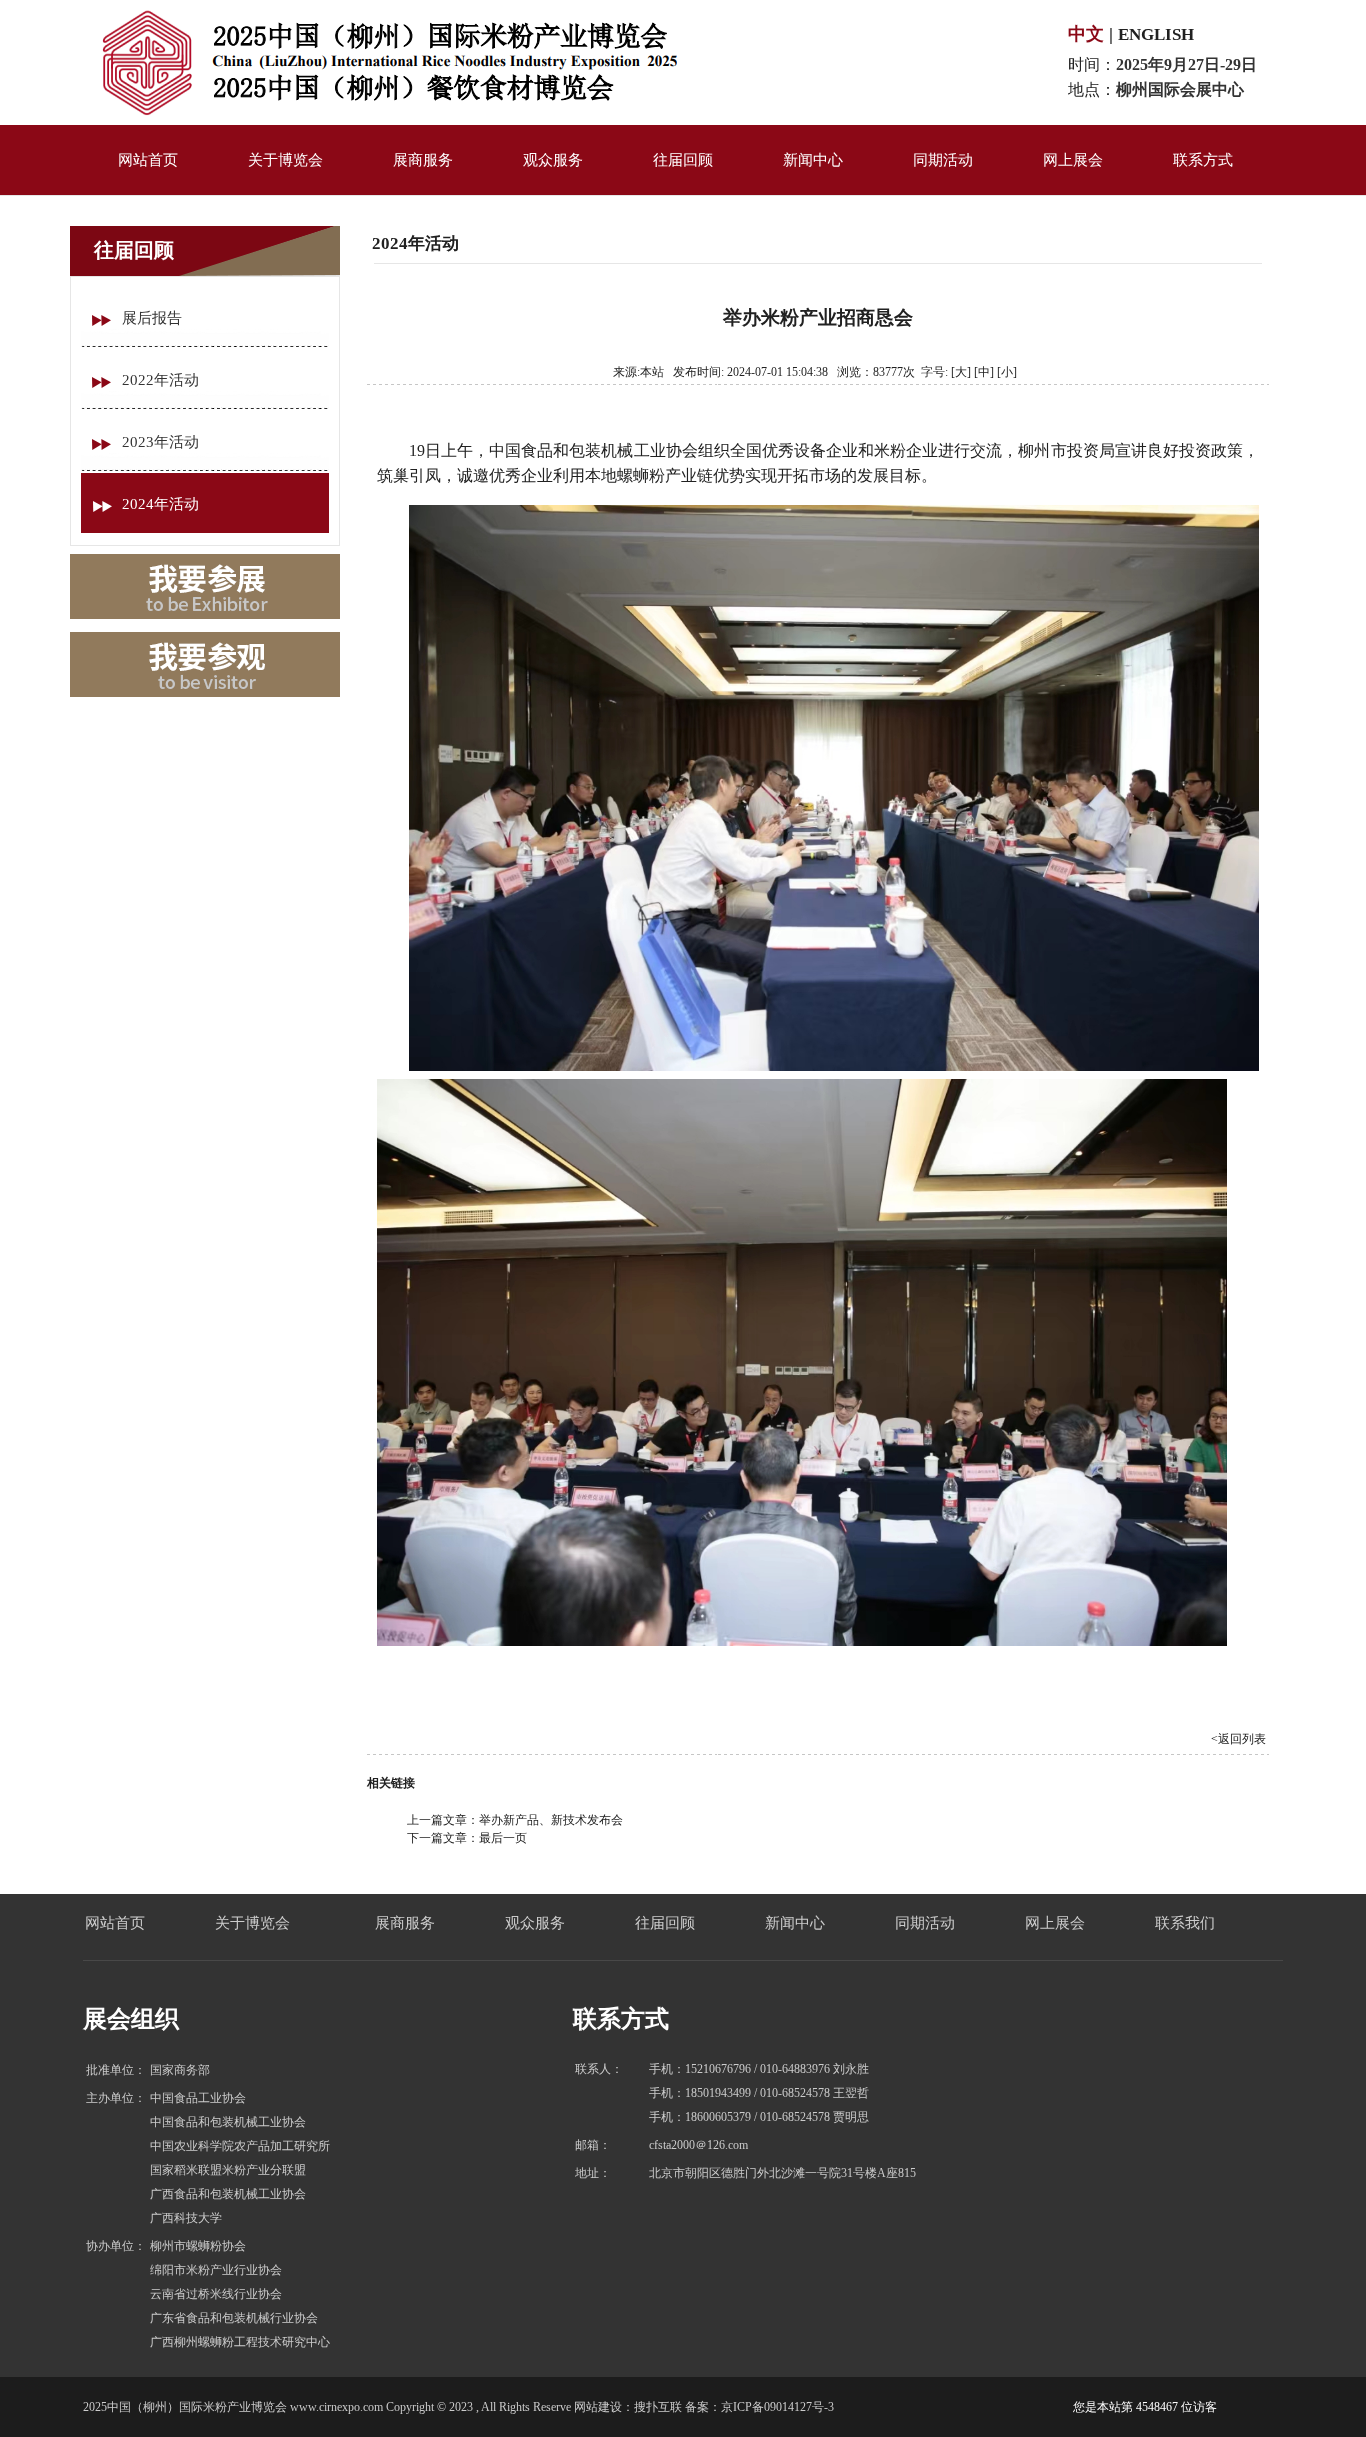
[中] (984, 372)
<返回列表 (1238, 1739)
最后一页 (503, 1838)
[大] (961, 372)
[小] (1007, 372)
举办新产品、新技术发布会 (551, 1820)
